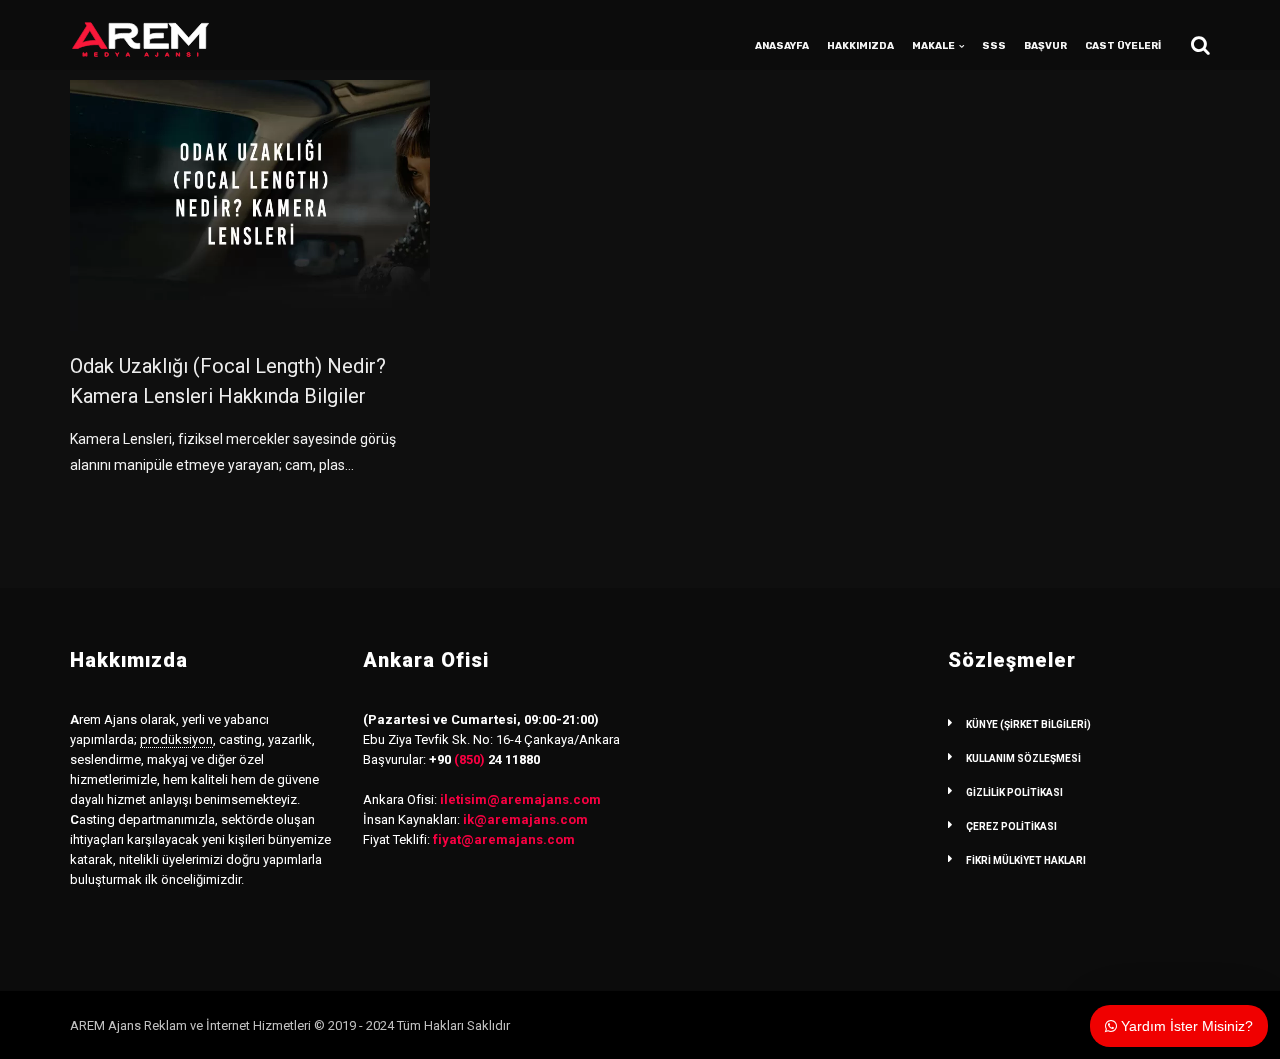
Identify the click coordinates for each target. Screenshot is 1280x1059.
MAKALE (933, 46)
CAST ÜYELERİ (1123, 46)
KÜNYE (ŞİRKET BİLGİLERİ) (1028, 724)
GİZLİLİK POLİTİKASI (1014, 792)
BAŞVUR (1045, 46)
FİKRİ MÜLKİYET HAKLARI (1026, 860)
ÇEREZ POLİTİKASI (1011, 826)
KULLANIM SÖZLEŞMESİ (1023, 758)
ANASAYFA (782, 46)
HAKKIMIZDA (860, 46)
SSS (994, 46)
